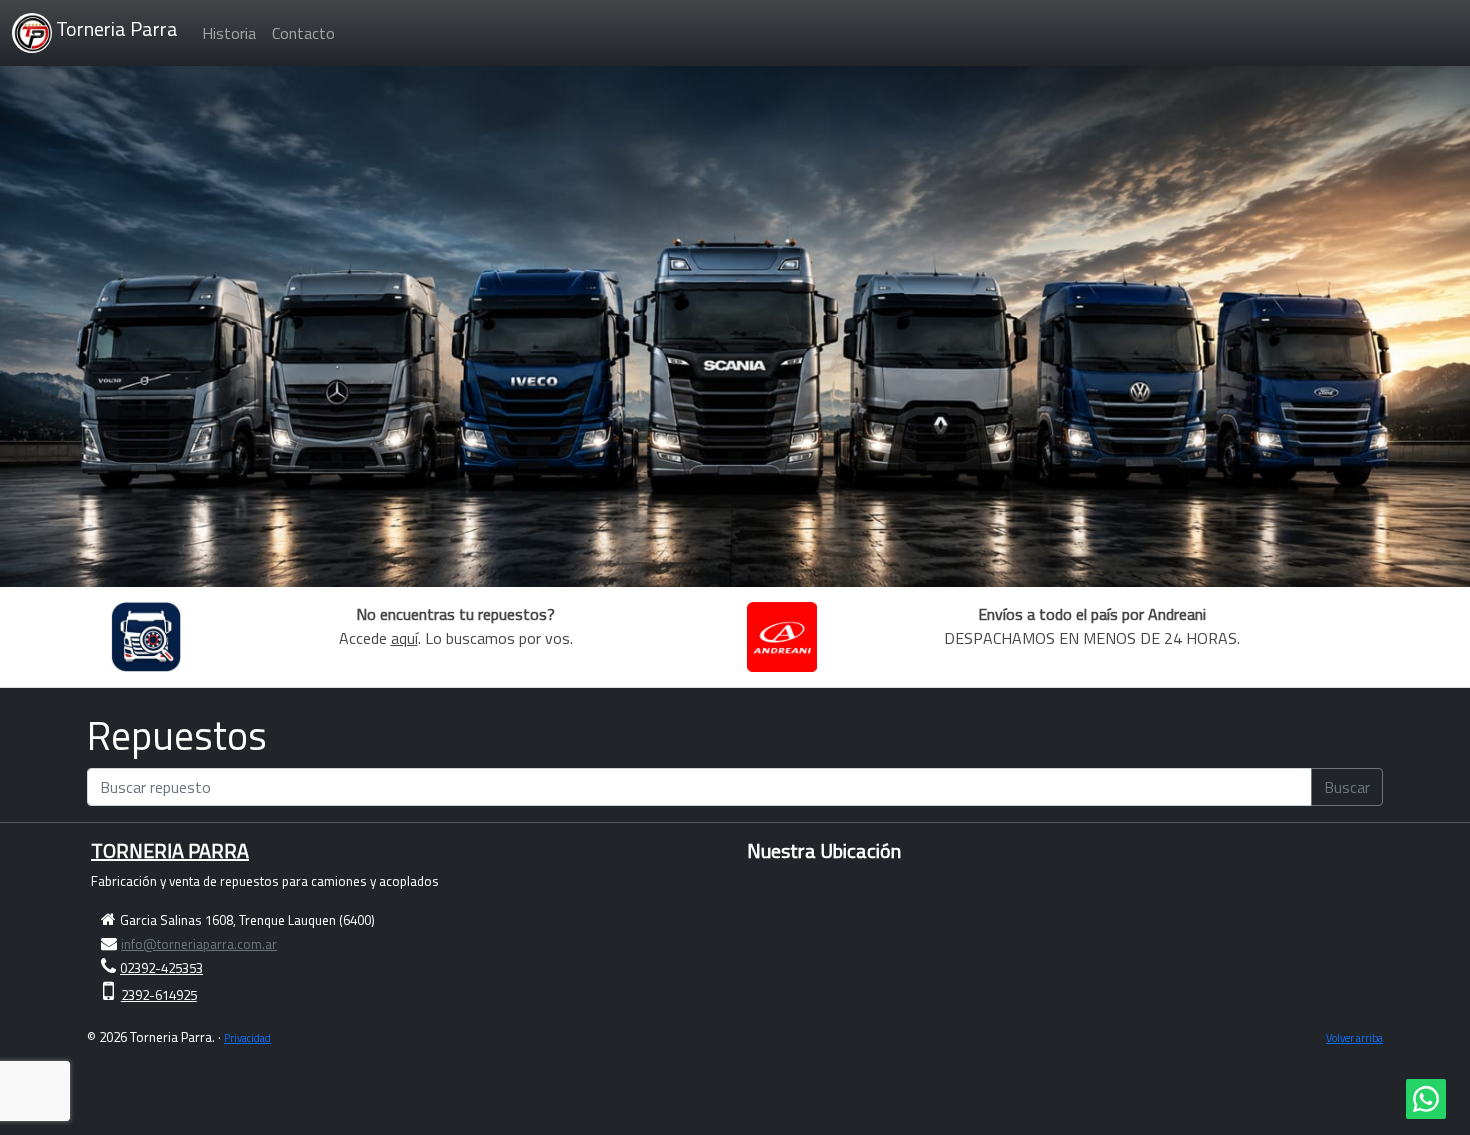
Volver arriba (1354, 1037)
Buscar (1347, 787)
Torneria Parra (115, 28)
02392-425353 (161, 968)
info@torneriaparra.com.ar (199, 944)
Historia (229, 33)
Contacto (303, 33)
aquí (404, 638)
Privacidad (247, 1037)
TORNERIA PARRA (170, 850)
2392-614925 (159, 995)
